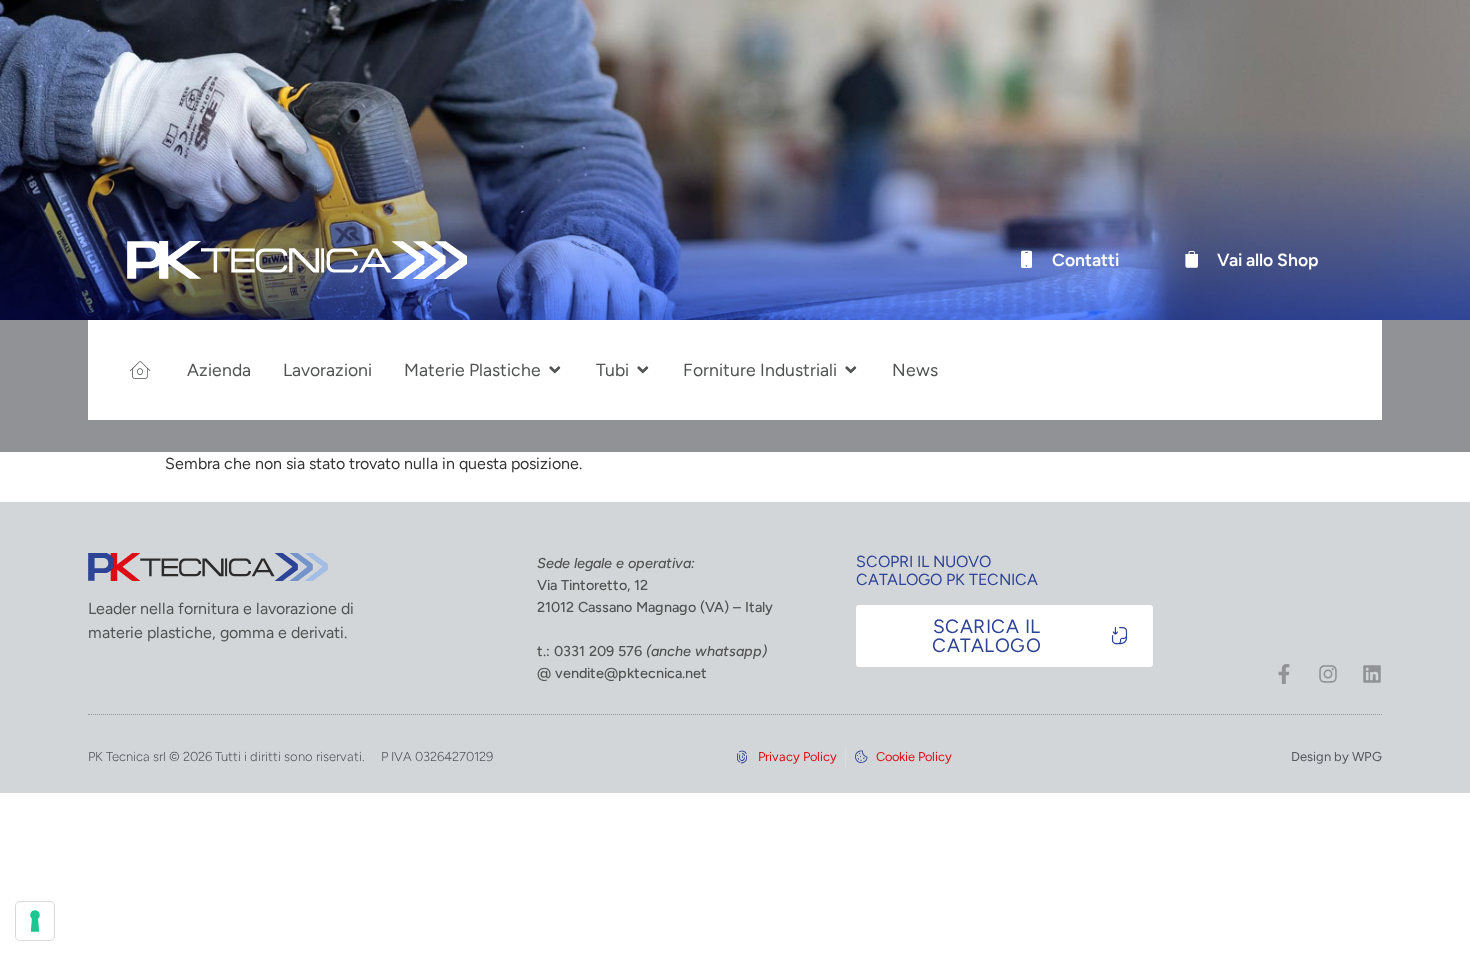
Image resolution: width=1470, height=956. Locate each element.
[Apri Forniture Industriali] (851, 370)
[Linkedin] (1372, 674)
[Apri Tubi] (643, 370)
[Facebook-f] (1284, 674)
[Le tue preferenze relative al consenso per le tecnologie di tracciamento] (35, 921)
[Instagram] (1328, 674)
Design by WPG (1336, 756)
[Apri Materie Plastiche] (555, 370)
